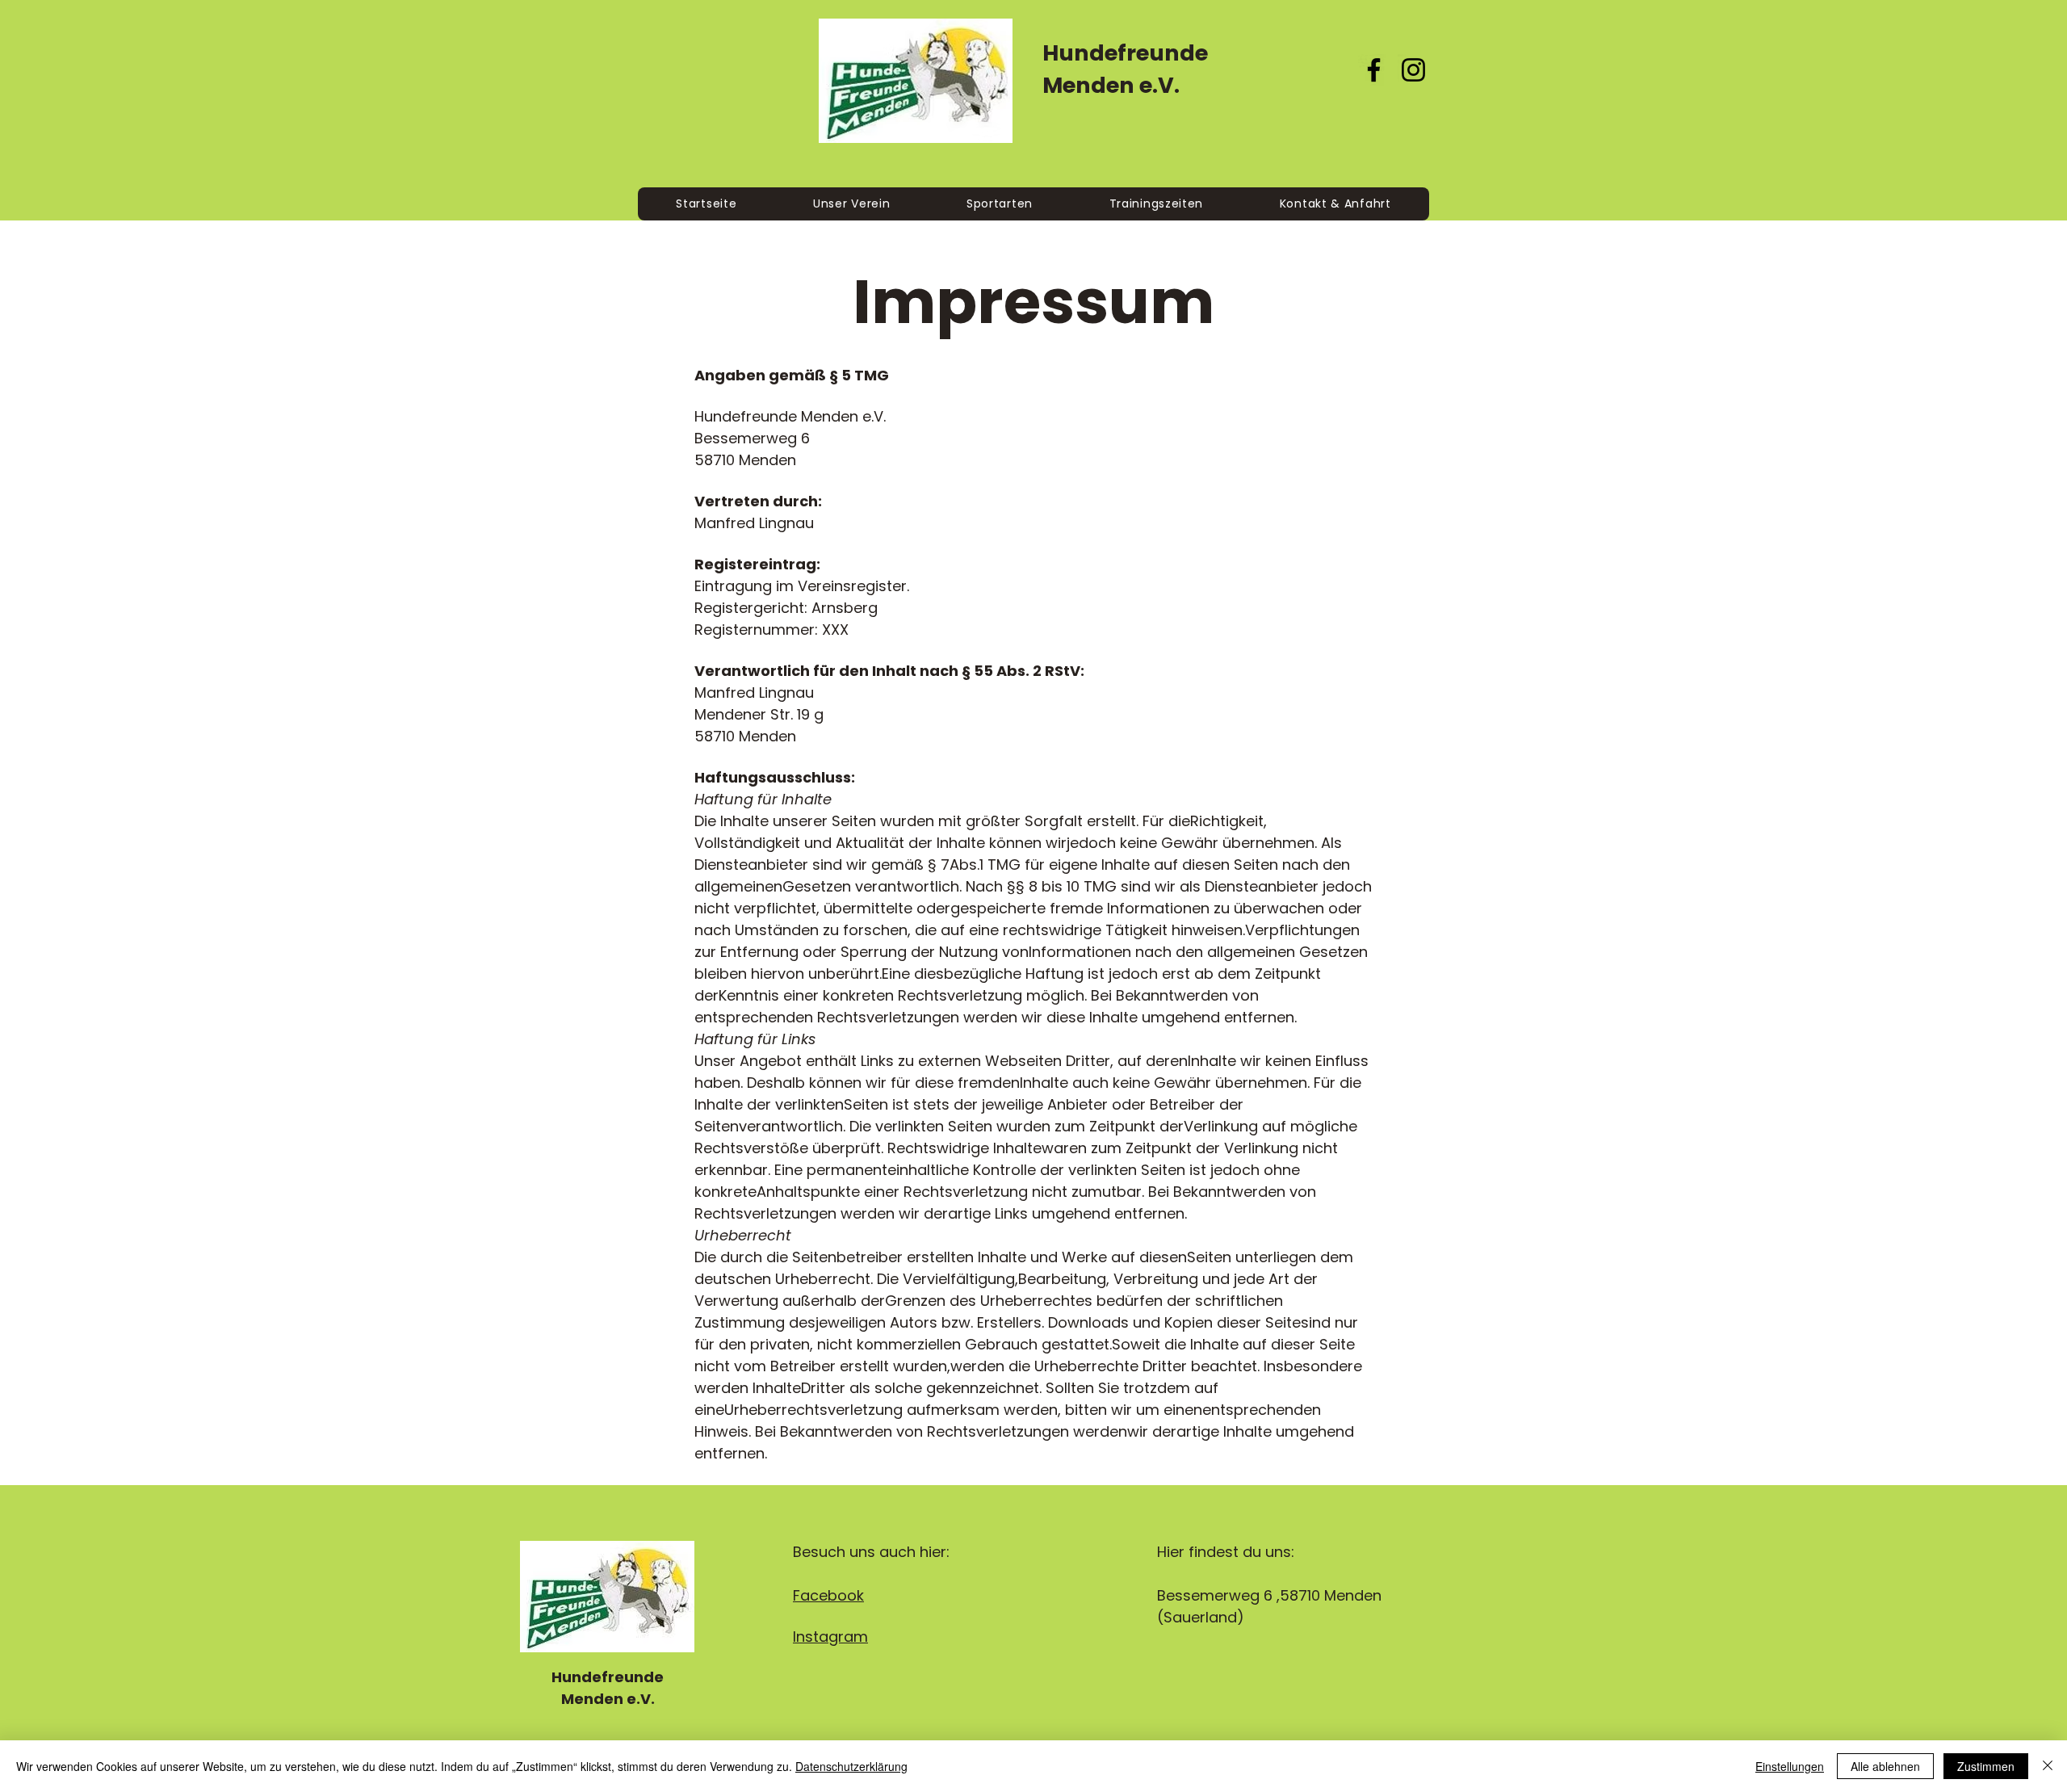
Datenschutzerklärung (851, 1766)
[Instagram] (1413, 70)
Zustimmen (1986, 1766)
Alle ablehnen (1885, 1766)
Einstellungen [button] (1790, 1766)
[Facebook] (1374, 70)
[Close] (2048, 1766)
